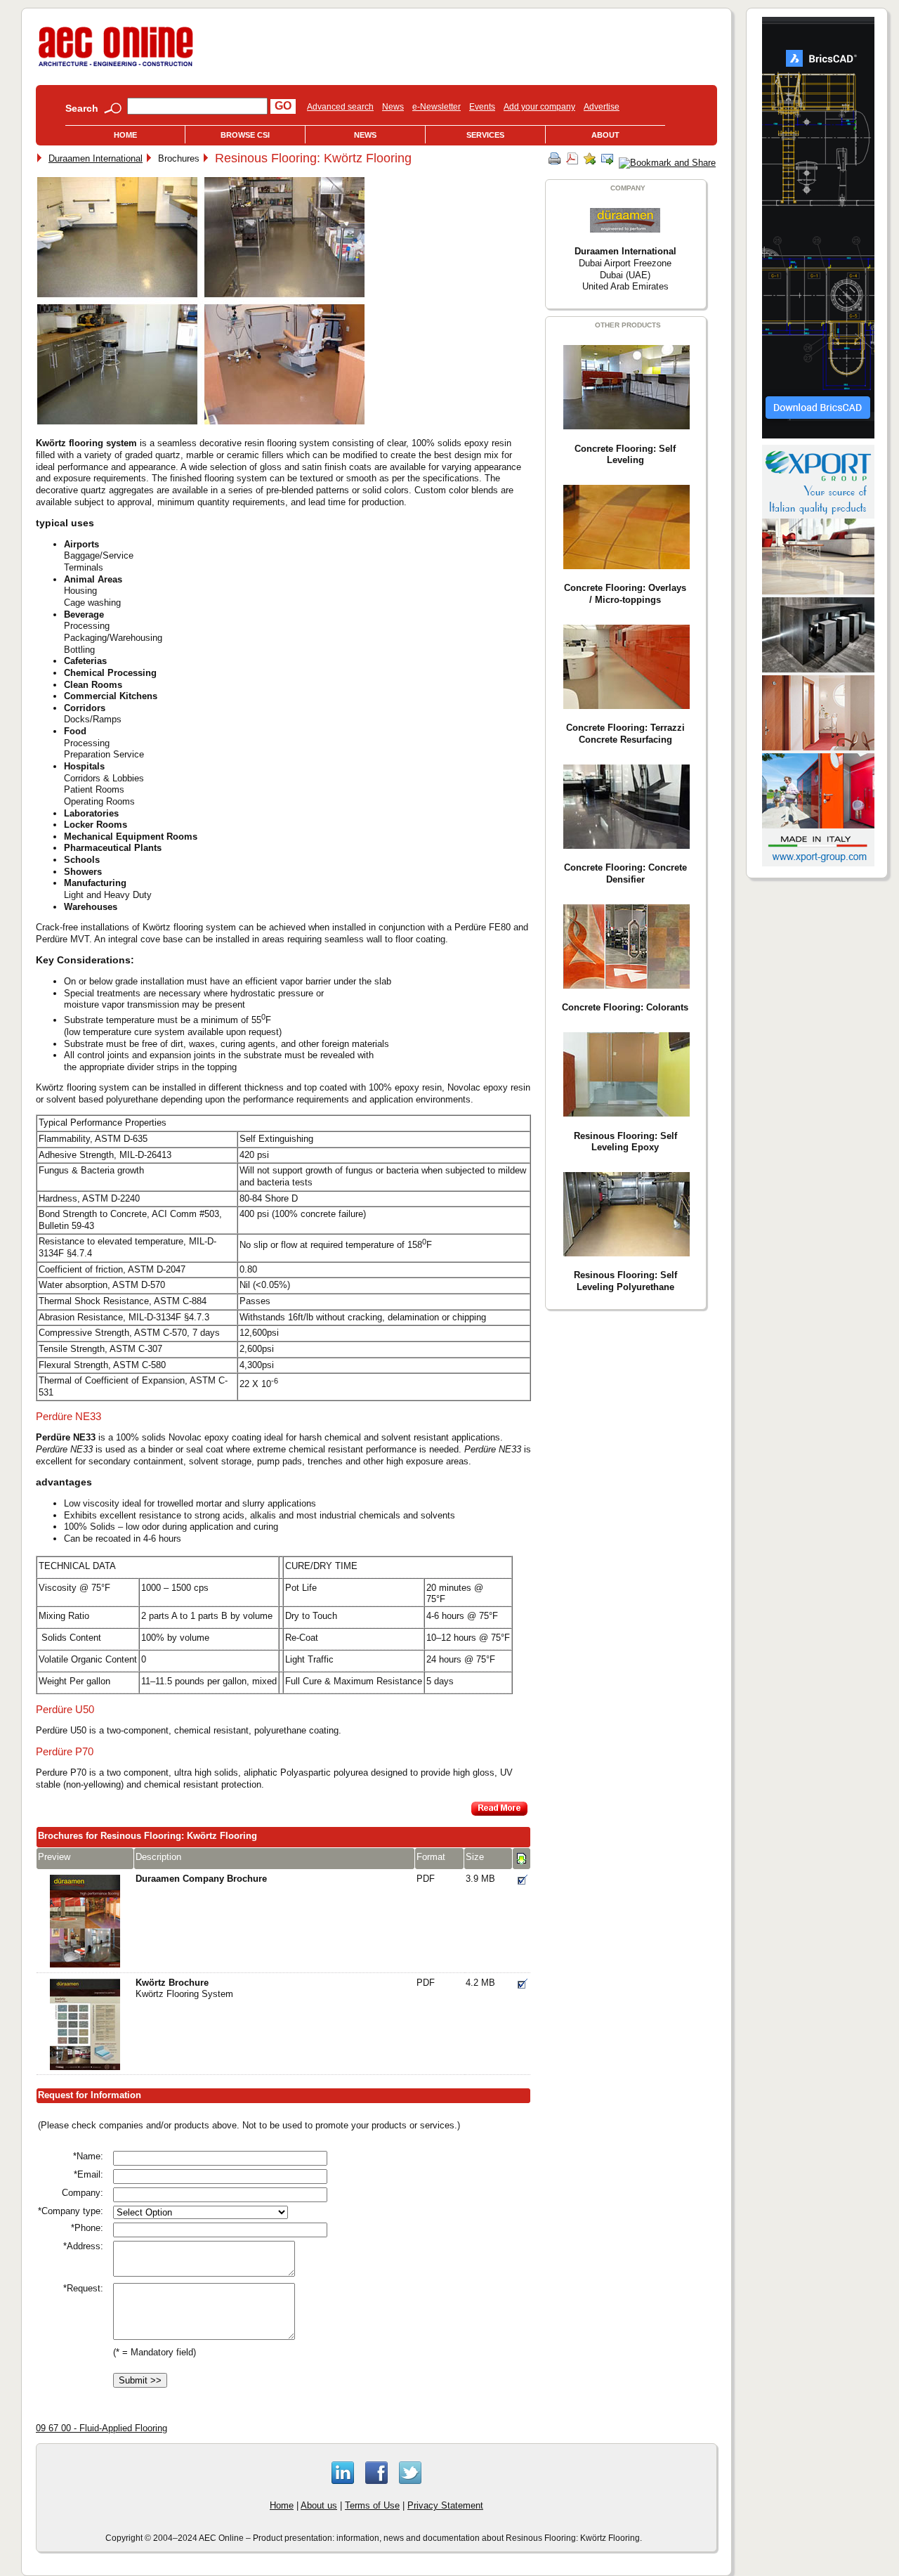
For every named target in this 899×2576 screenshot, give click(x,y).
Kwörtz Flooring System (184, 1989)
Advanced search (340, 107)
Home (125, 135)
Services (485, 135)
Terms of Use (372, 2505)
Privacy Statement (445, 2505)
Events (482, 107)
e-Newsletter (437, 107)
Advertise (602, 107)
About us (319, 2505)
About (605, 135)
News (393, 107)
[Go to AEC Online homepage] (116, 66)
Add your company (539, 107)
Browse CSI (245, 135)
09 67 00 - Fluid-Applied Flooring (101, 2428)
